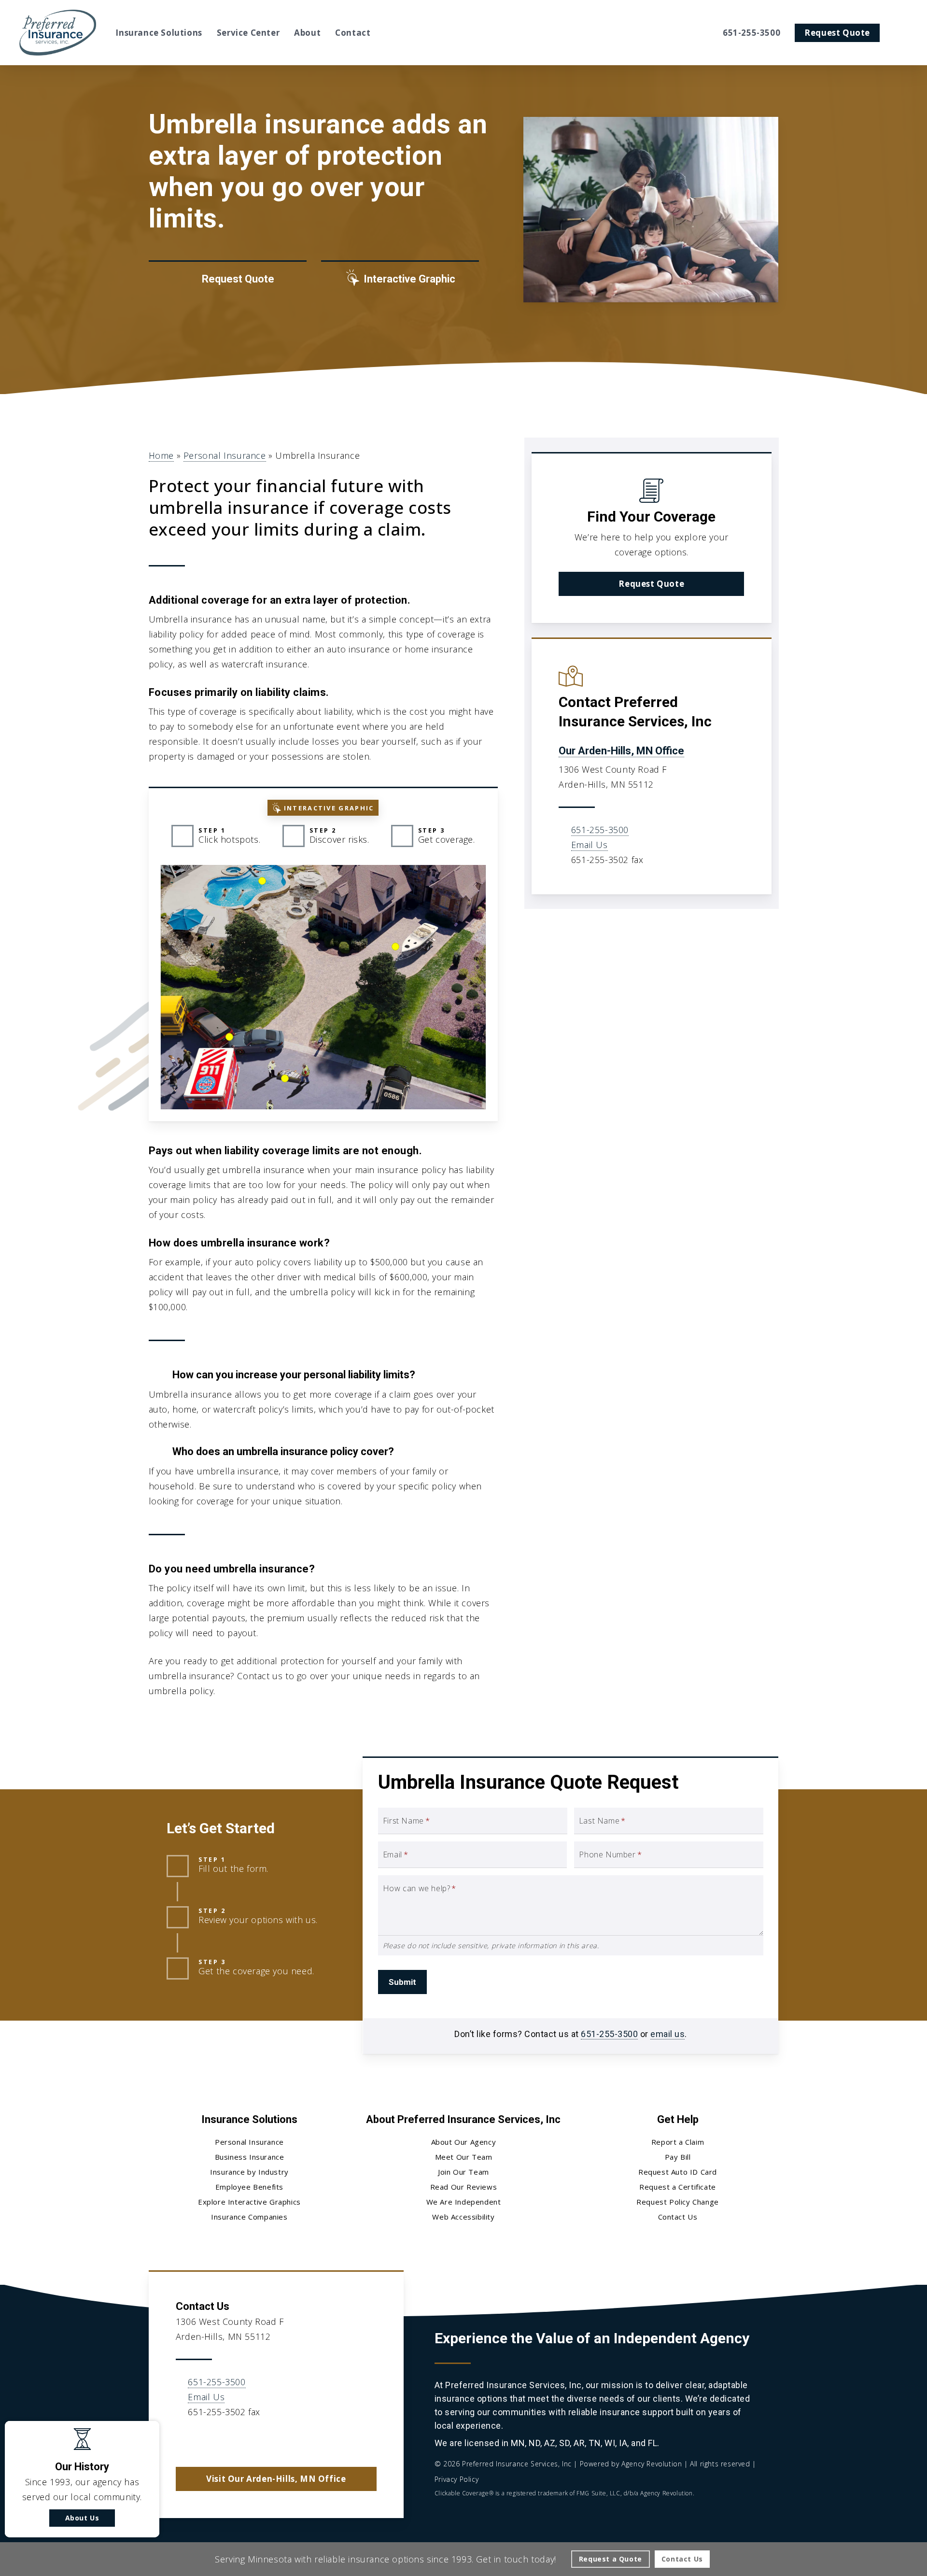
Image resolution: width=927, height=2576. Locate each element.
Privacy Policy (456, 2479)
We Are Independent (464, 2202)
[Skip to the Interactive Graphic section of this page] (400, 279)
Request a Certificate (678, 2187)
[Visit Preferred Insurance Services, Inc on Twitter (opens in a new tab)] (185, 2440)
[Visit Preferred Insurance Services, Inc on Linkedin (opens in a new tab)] (225, 2440)
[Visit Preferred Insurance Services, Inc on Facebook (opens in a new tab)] (205, 2440)
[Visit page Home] (58, 33)
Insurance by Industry (249, 2172)
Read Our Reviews (464, 2187)
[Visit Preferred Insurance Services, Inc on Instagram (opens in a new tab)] (246, 2440)
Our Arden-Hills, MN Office (621, 751)
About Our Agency (464, 2142)
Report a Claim (678, 2142)
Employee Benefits (249, 2187)
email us (667, 2034)
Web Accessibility (463, 2217)
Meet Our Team (464, 2157)
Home (161, 455)
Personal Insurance (225, 455)
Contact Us (678, 2217)
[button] (651, 584)
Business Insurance (250, 2157)
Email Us (590, 845)
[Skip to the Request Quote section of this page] (228, 279)
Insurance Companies (249, 2217)
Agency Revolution (652, 2464)
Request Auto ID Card (678, 2172)
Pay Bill (678, 2157)
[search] (902, 33)
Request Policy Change (678, 2202)
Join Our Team (463, 2172)
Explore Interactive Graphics (249, 2202)
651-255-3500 (600, 830)
